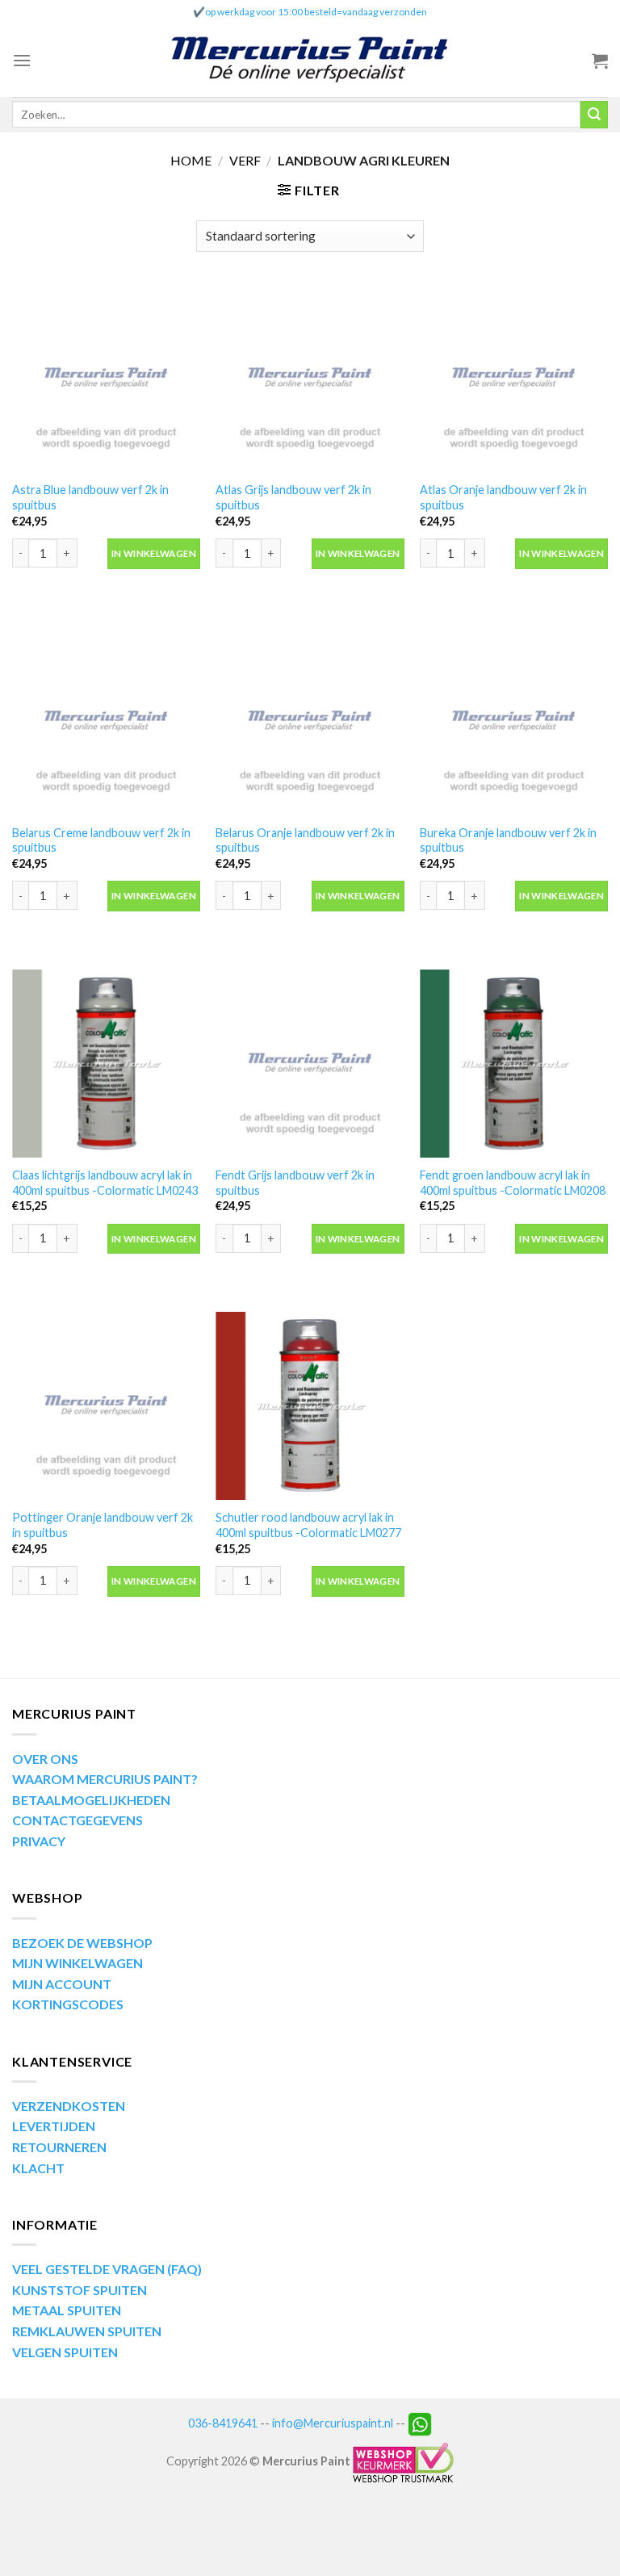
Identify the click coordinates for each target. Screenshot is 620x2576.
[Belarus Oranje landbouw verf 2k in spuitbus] (310, 721)
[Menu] (22, 60)
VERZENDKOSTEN (69, 2106)
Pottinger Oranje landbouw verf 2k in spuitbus (103, 1525)
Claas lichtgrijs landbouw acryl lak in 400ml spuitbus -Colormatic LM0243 (105, 1183)
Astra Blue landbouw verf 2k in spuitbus (90, 497)
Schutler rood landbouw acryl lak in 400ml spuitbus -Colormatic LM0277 (308, 1525)
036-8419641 (223, 2423)
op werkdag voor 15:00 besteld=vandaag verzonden (316, 12)
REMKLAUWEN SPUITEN (87, 2331)
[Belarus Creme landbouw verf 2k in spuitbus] (106, 721)
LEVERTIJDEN (54, 2126)
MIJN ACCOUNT (62, 1984)
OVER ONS (45, 1759)
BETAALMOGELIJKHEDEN (91, 1800)
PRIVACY (39, 1841)
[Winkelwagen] (600, 61)
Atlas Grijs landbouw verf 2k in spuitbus (293, 497)
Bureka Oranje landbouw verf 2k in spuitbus (508, 840)
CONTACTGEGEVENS (77, 1820)
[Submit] (594, 115)
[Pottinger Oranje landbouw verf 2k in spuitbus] (106, 1406)
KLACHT (38, 2168)
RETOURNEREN (59, 2147)
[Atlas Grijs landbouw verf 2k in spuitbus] (310, 378)
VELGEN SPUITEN (65, 2352)
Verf (245, 160)
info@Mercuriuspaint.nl (333, 2423)
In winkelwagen (154, 553)
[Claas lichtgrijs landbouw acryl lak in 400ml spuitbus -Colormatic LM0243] (106, 1064)
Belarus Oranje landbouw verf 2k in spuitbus (305, 840)
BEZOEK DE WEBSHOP (82, 1943)
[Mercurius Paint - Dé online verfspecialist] (310, 61)
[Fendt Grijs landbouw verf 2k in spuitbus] (310, 1064)
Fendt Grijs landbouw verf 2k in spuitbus (295, 1183)
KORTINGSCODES (68, 2004)
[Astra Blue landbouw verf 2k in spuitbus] (106, 378)
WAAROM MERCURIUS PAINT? (105, 1779)
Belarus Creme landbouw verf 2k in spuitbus (101, 840)
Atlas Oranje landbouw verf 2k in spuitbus (503, 497)
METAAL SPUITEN (67, 2310)
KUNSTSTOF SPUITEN (80, 2290)
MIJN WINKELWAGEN (77, 1963)
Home (191, 160)
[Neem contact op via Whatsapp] (420, 2423)
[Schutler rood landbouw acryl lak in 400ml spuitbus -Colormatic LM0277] (310, 1406)
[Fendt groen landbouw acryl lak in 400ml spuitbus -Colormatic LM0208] (514, 1064)
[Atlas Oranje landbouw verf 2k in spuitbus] (514, 378)
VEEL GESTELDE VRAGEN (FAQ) (107, 2269)
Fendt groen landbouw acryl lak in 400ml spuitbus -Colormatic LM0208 (513, 1183)
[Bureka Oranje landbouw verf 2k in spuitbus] (514, 721)
